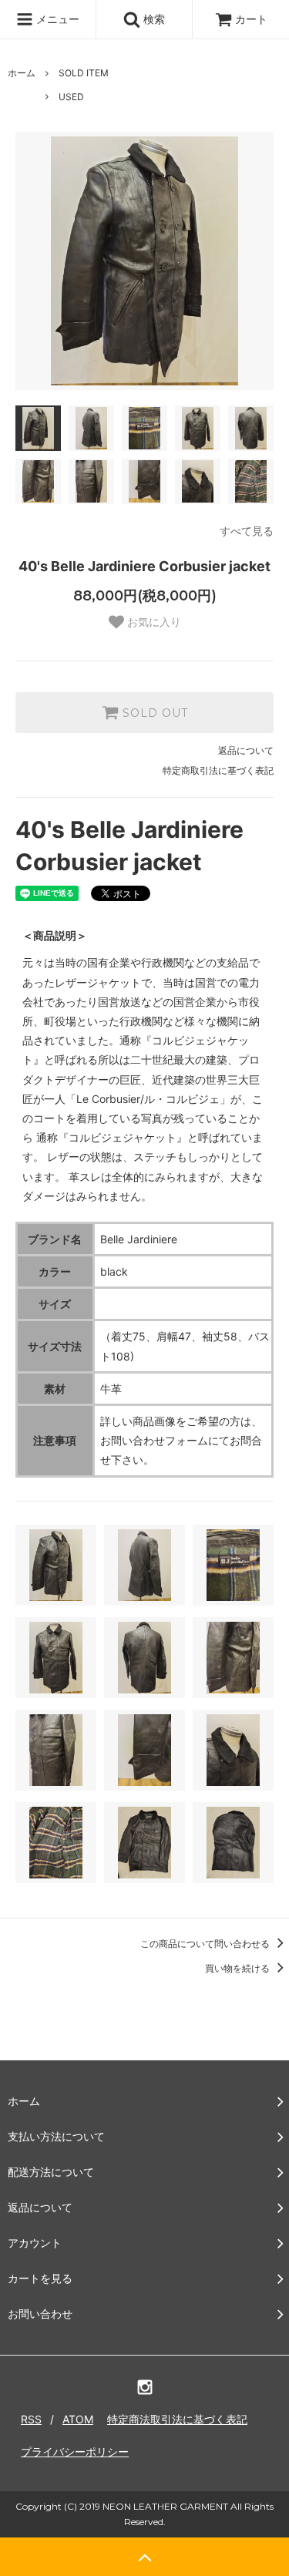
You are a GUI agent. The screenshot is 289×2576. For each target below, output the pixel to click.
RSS (31, 2419)
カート (251, 19)
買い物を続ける (239, 1968)
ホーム (22, 73)
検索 (153, 19)
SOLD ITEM (84, 73)
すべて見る (247, 531)
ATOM (78, 2419)
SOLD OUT (153, 713)
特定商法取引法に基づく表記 (177, 2419)
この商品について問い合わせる (206, 1944)
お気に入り (153, 622)
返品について (246, 750)
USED (71, 97)
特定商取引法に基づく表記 (218, 770)
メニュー (56, 19)
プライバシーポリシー (75, 2452)
